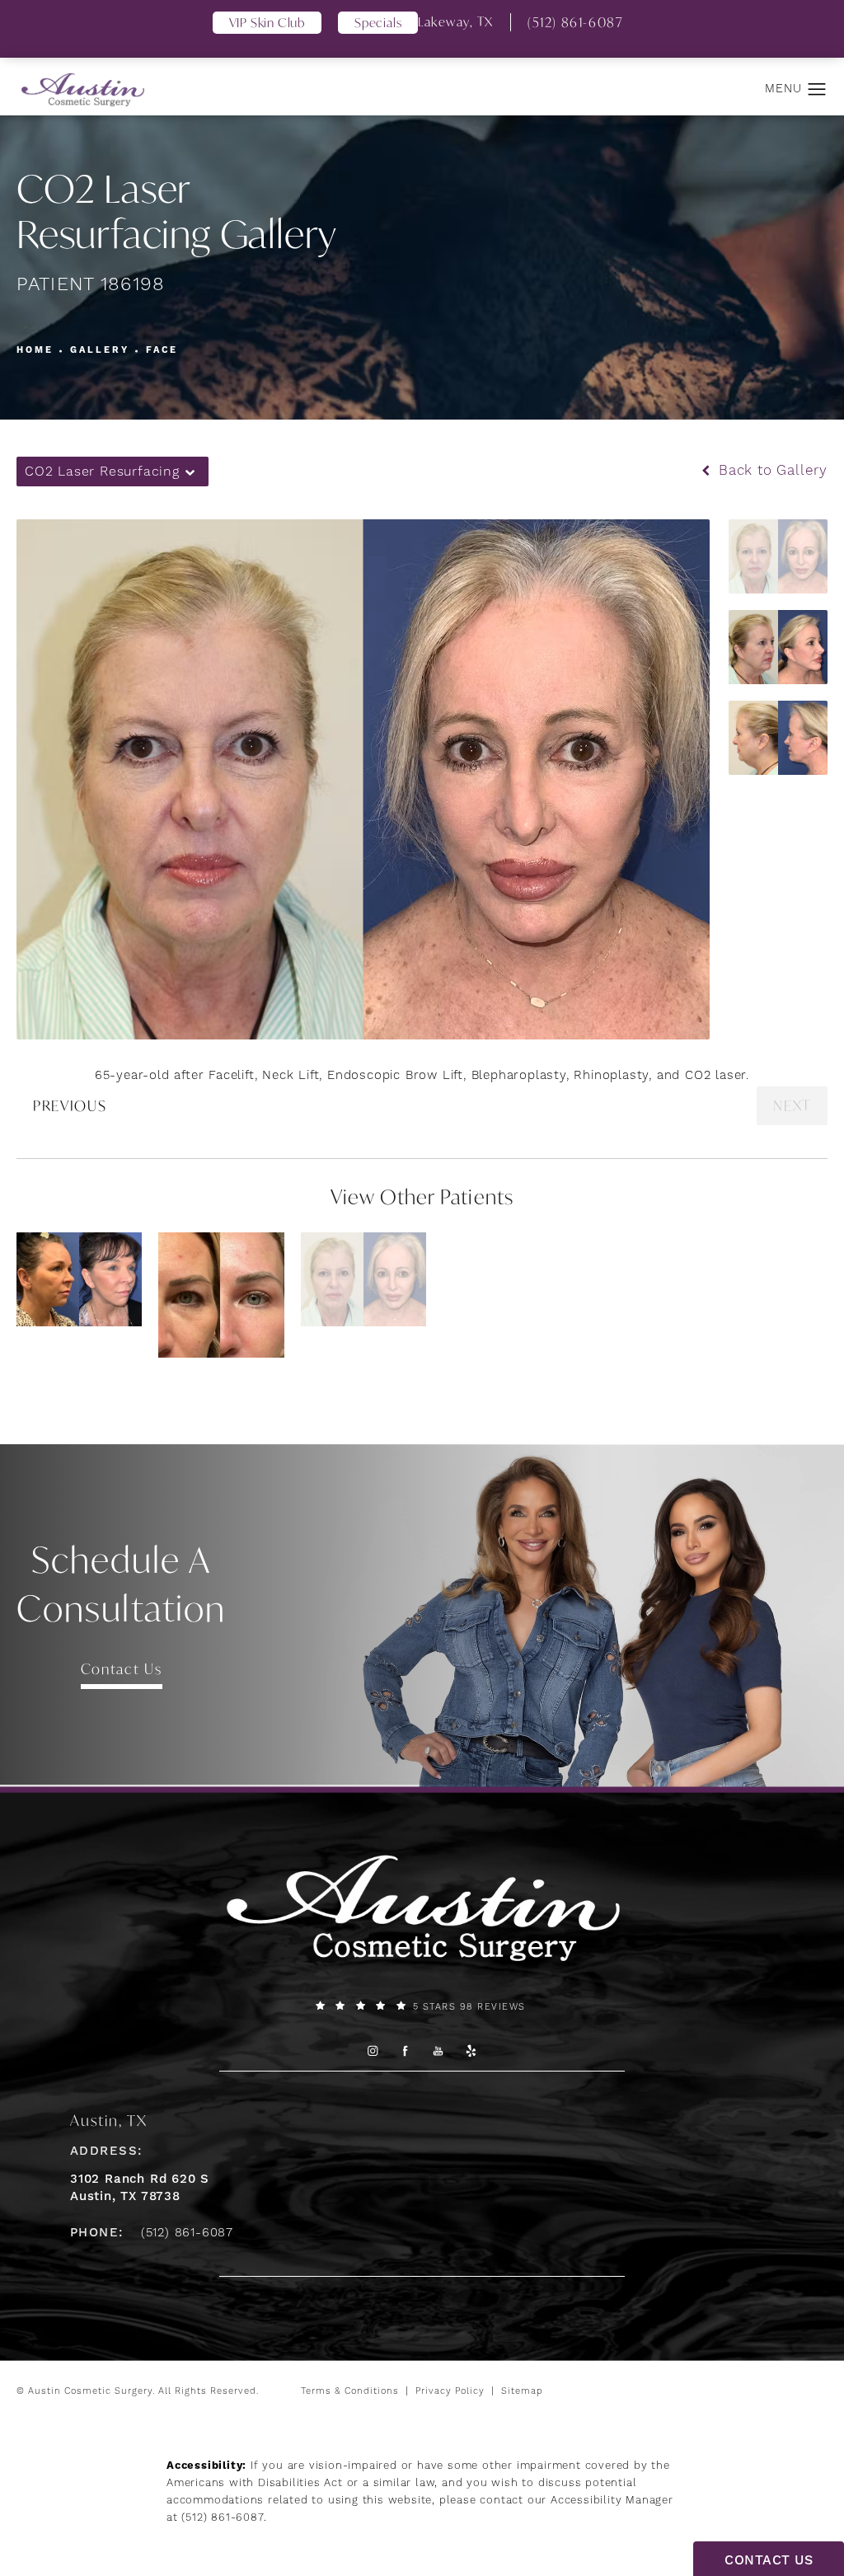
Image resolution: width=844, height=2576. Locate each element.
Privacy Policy (450, 2391)
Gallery (100, 350)
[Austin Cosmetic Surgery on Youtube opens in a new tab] (439, 2051)
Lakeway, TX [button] (456, 23)
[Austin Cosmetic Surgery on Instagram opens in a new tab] (372, 2051)
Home (35, 350)
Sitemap (522, 2391)
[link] (588, 23)
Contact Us (122, 1669)
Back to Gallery (771, 471)
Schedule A (121, 1584)
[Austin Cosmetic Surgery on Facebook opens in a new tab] (406, 2051)
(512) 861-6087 (222, 2517)
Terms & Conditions (350, 2391)
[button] (817, 90)
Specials (378, 22)
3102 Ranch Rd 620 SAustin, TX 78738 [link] (140, 2188)
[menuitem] (372, 2051)
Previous (70, 1106)
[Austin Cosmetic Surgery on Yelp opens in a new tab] (472, 2051)
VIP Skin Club (267, 22)
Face (162, 350)
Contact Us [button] (769, 2560)
